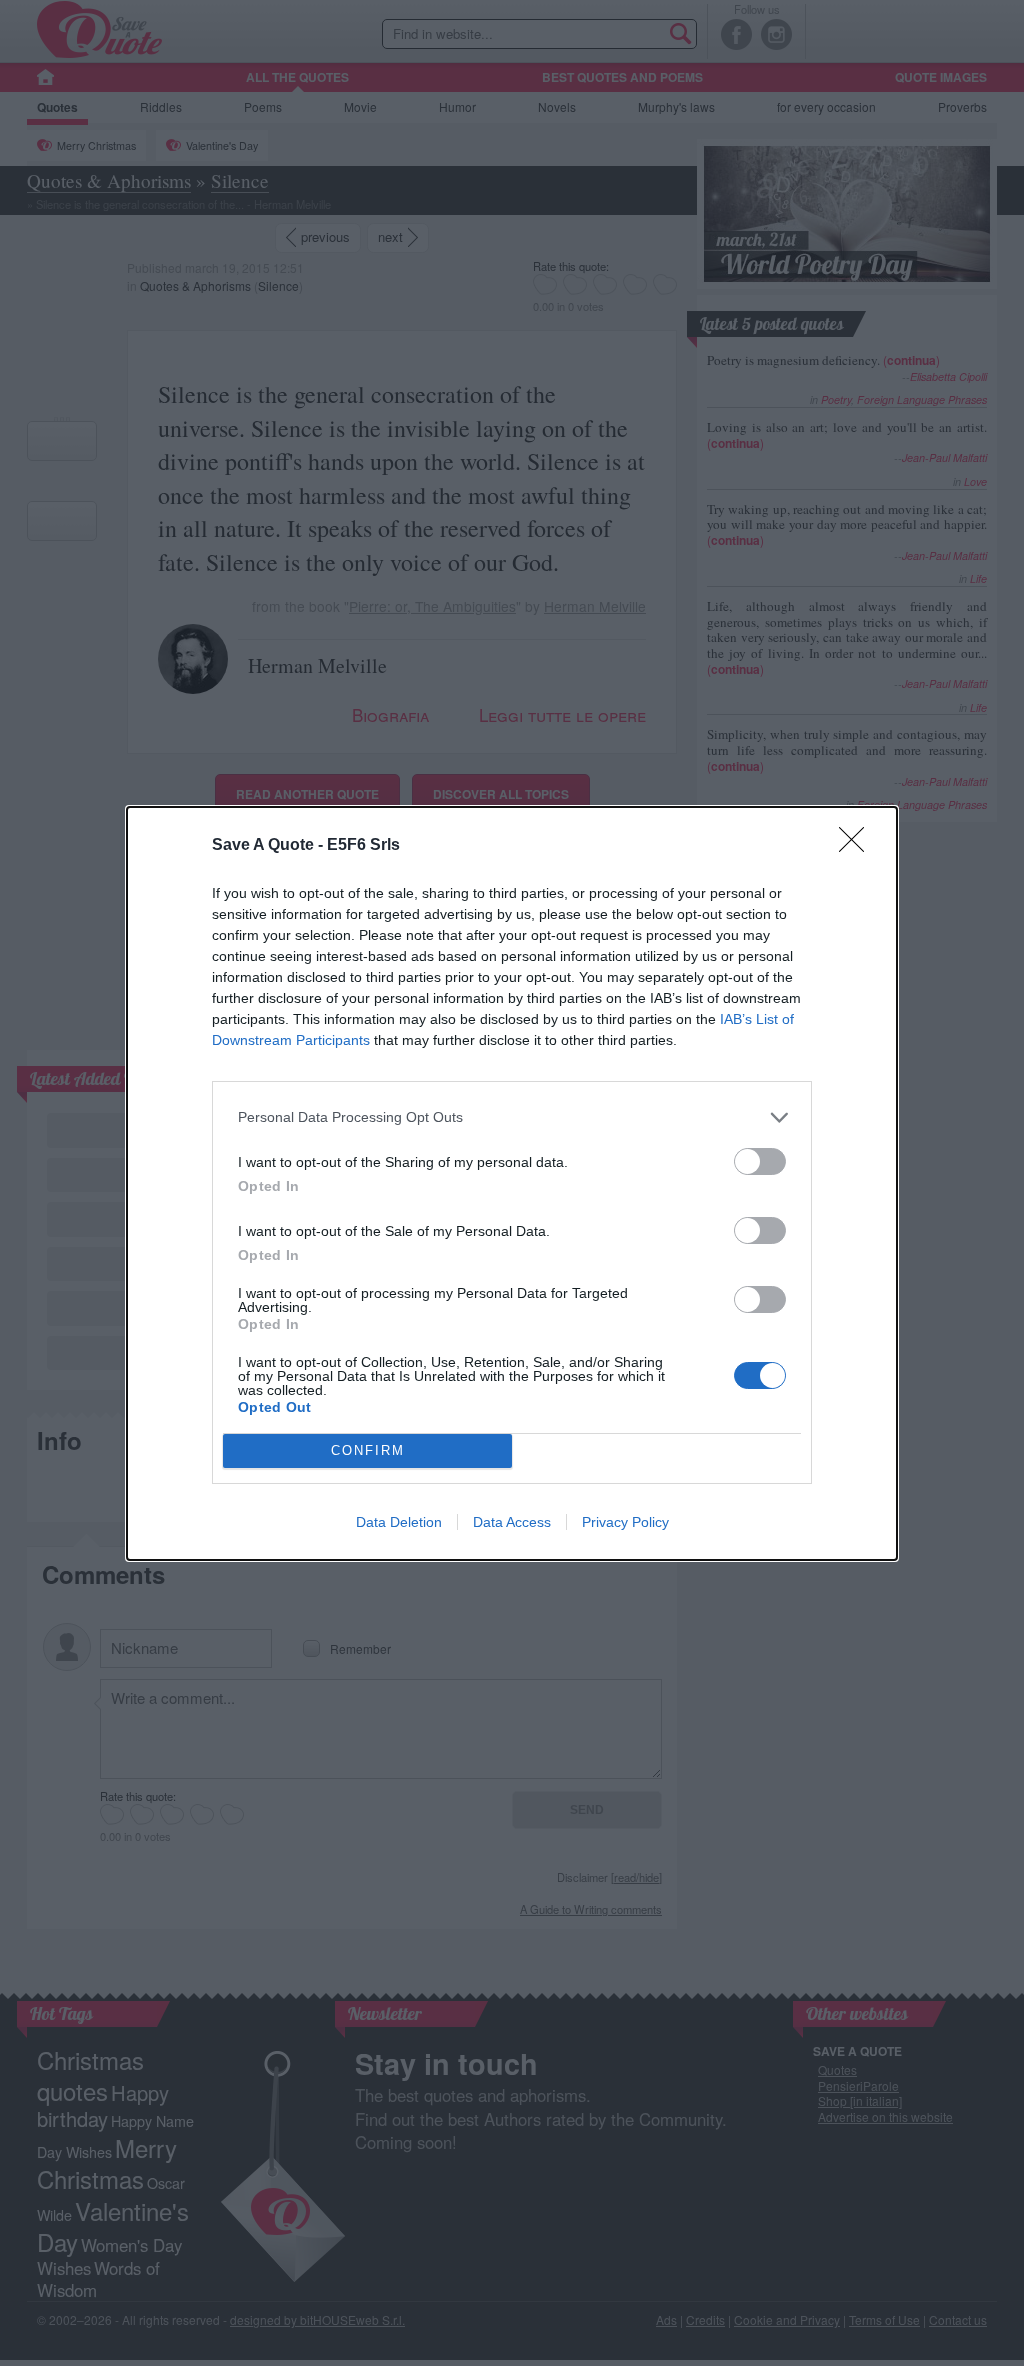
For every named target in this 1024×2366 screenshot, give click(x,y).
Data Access (512, 1522)
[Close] (858, 846)
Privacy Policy (625, 1522)
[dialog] (512, 1183)
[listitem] (512, 1117)
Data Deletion (399, 1522)
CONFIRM (368, 1450)
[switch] (760, 1161)
